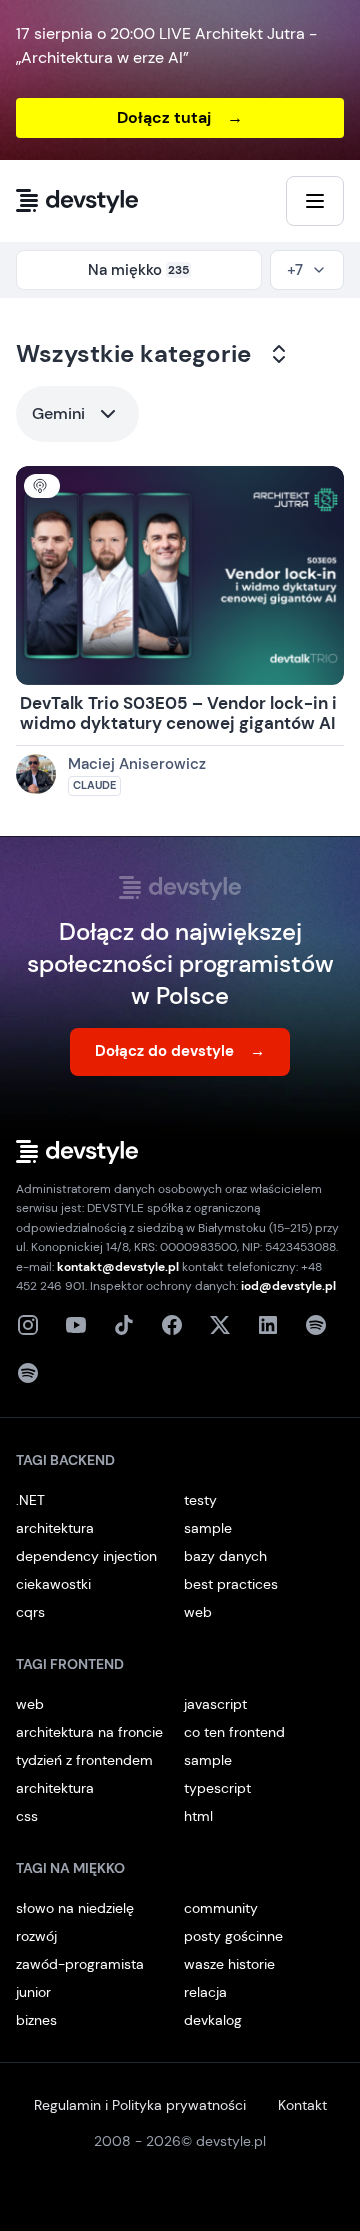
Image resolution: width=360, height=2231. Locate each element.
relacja (205, 1992)
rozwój (36, 1936)
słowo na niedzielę (75, 1908)
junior (33, 1992)
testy (200, 1500)
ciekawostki (53, 1584)
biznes (36, 2020)
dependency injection (86, 1556)
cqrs (30, 1612)
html (198, 1816)
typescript (217, 1788)
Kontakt (302, 2105)
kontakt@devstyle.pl (118, 1267)
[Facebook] (172, 1325)
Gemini (58, 413)
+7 (295, 270)
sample (208, 1528)
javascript (215, 1704)
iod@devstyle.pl (288, 1286)
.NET (30, 1500)
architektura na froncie (89, 1732)
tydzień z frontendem (84, 1760)
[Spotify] (28, 1373)
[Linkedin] (268, 1325)
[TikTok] (124, 1325)
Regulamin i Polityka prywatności (140, 2105)
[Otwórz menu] (315, 201)
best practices (231, 1584)
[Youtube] (76, 1325)
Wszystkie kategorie (133, 353)
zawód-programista (80, 1964)
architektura (55, 1528)
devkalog (213, 2020)
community (221, 1908)
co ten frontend (234, 1732)
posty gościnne (233, 1936)
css (27, 1816)
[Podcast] (316, 1325)
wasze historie (229, 1964)
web (198, 1612)
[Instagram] (28, 1325)
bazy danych (225, 1556)
